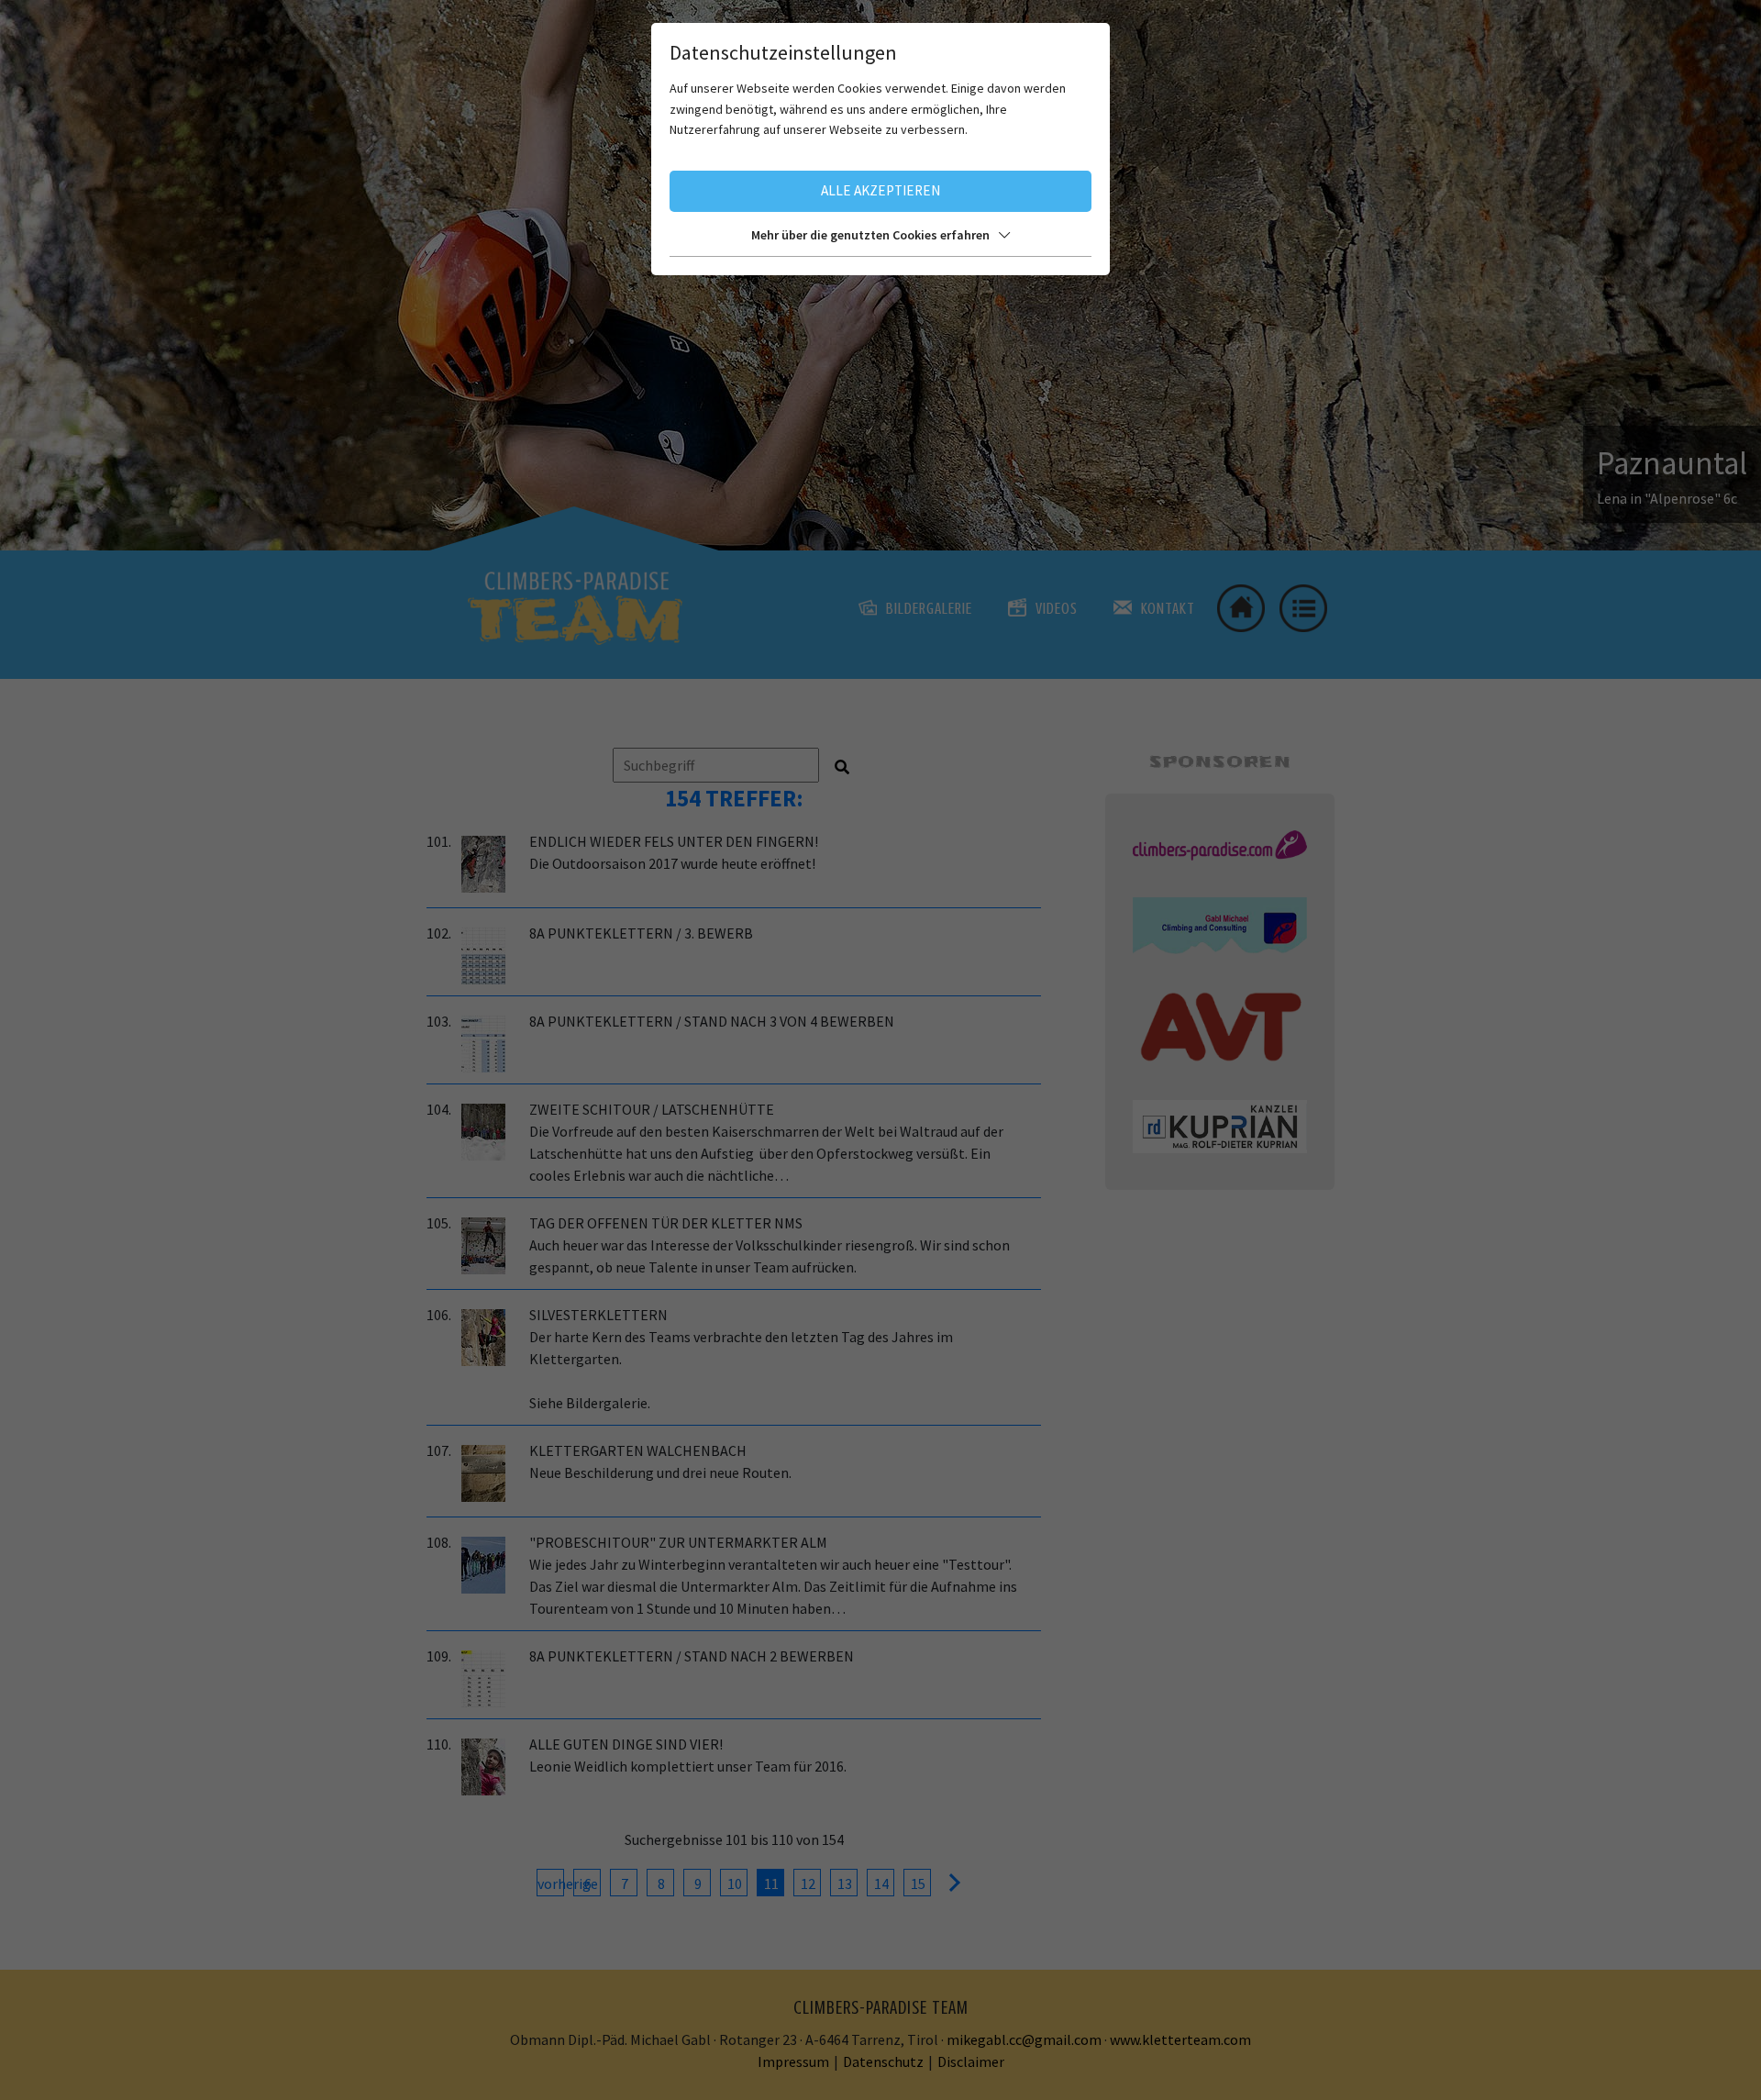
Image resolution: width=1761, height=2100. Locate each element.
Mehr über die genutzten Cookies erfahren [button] (870, 235)
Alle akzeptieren (880, 190)
